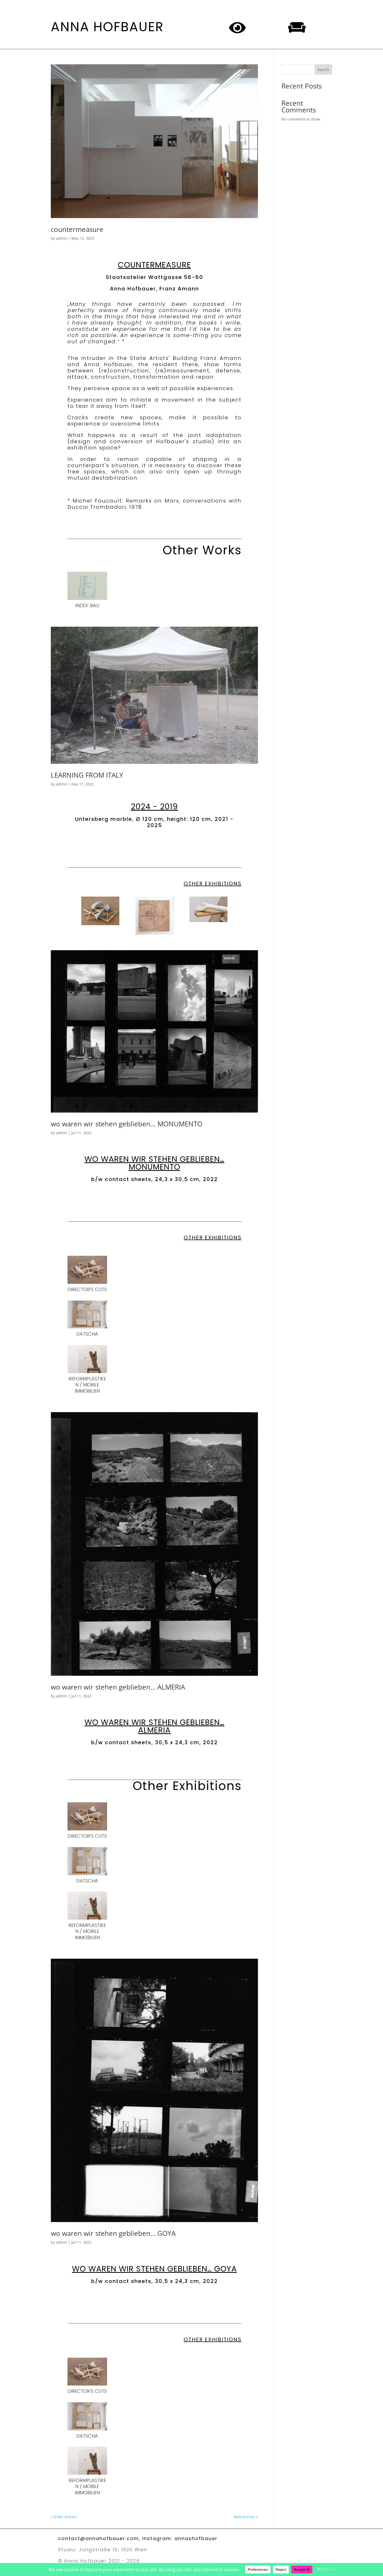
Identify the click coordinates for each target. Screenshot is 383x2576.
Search (323, 70)
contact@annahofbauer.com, (100, 2538)
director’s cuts (87, 1289)
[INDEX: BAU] (87, 586)
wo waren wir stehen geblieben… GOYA (113, 2233)
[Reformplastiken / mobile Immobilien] (87, 1359)
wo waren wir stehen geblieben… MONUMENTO (127, 1124)
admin (62, 238)
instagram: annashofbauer (180, 2538)
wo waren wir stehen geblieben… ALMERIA (118, 1687)
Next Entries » (246, 2517)
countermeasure (77, 229)
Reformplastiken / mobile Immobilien (87, 1385)
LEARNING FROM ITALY (87, 775)
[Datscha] (87, 1315)
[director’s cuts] (87, 1270)
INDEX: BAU (87, 605)
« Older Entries (64, 2517)
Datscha (87, 1334)
